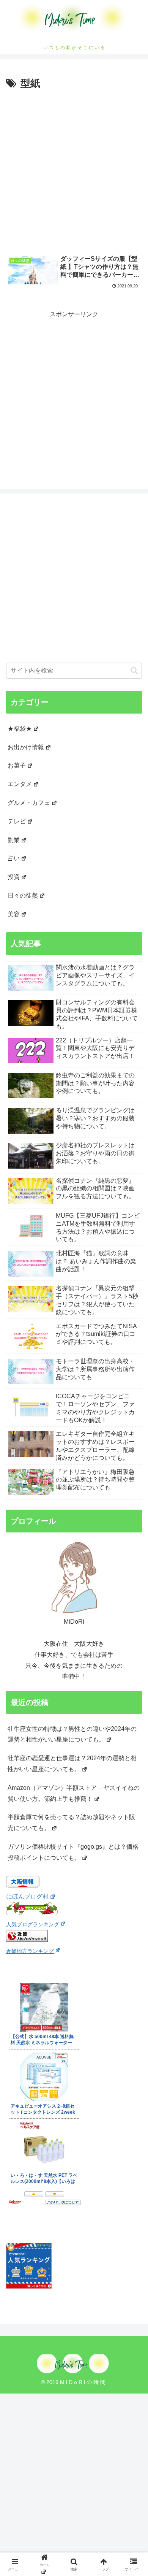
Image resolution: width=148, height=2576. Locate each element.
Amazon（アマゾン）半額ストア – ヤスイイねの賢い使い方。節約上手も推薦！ (74, 1793)
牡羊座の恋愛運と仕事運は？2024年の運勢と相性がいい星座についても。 (72, 1764)
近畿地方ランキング (30, 1951)
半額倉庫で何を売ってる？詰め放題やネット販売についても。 (71, 1823)
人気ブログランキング (33, 1924)
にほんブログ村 (27, 1896)
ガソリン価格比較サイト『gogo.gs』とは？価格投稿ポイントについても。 (73, 1852)
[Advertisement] (74, 170)
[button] (134, 670)
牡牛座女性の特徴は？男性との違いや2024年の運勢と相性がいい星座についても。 (72, 1734)
